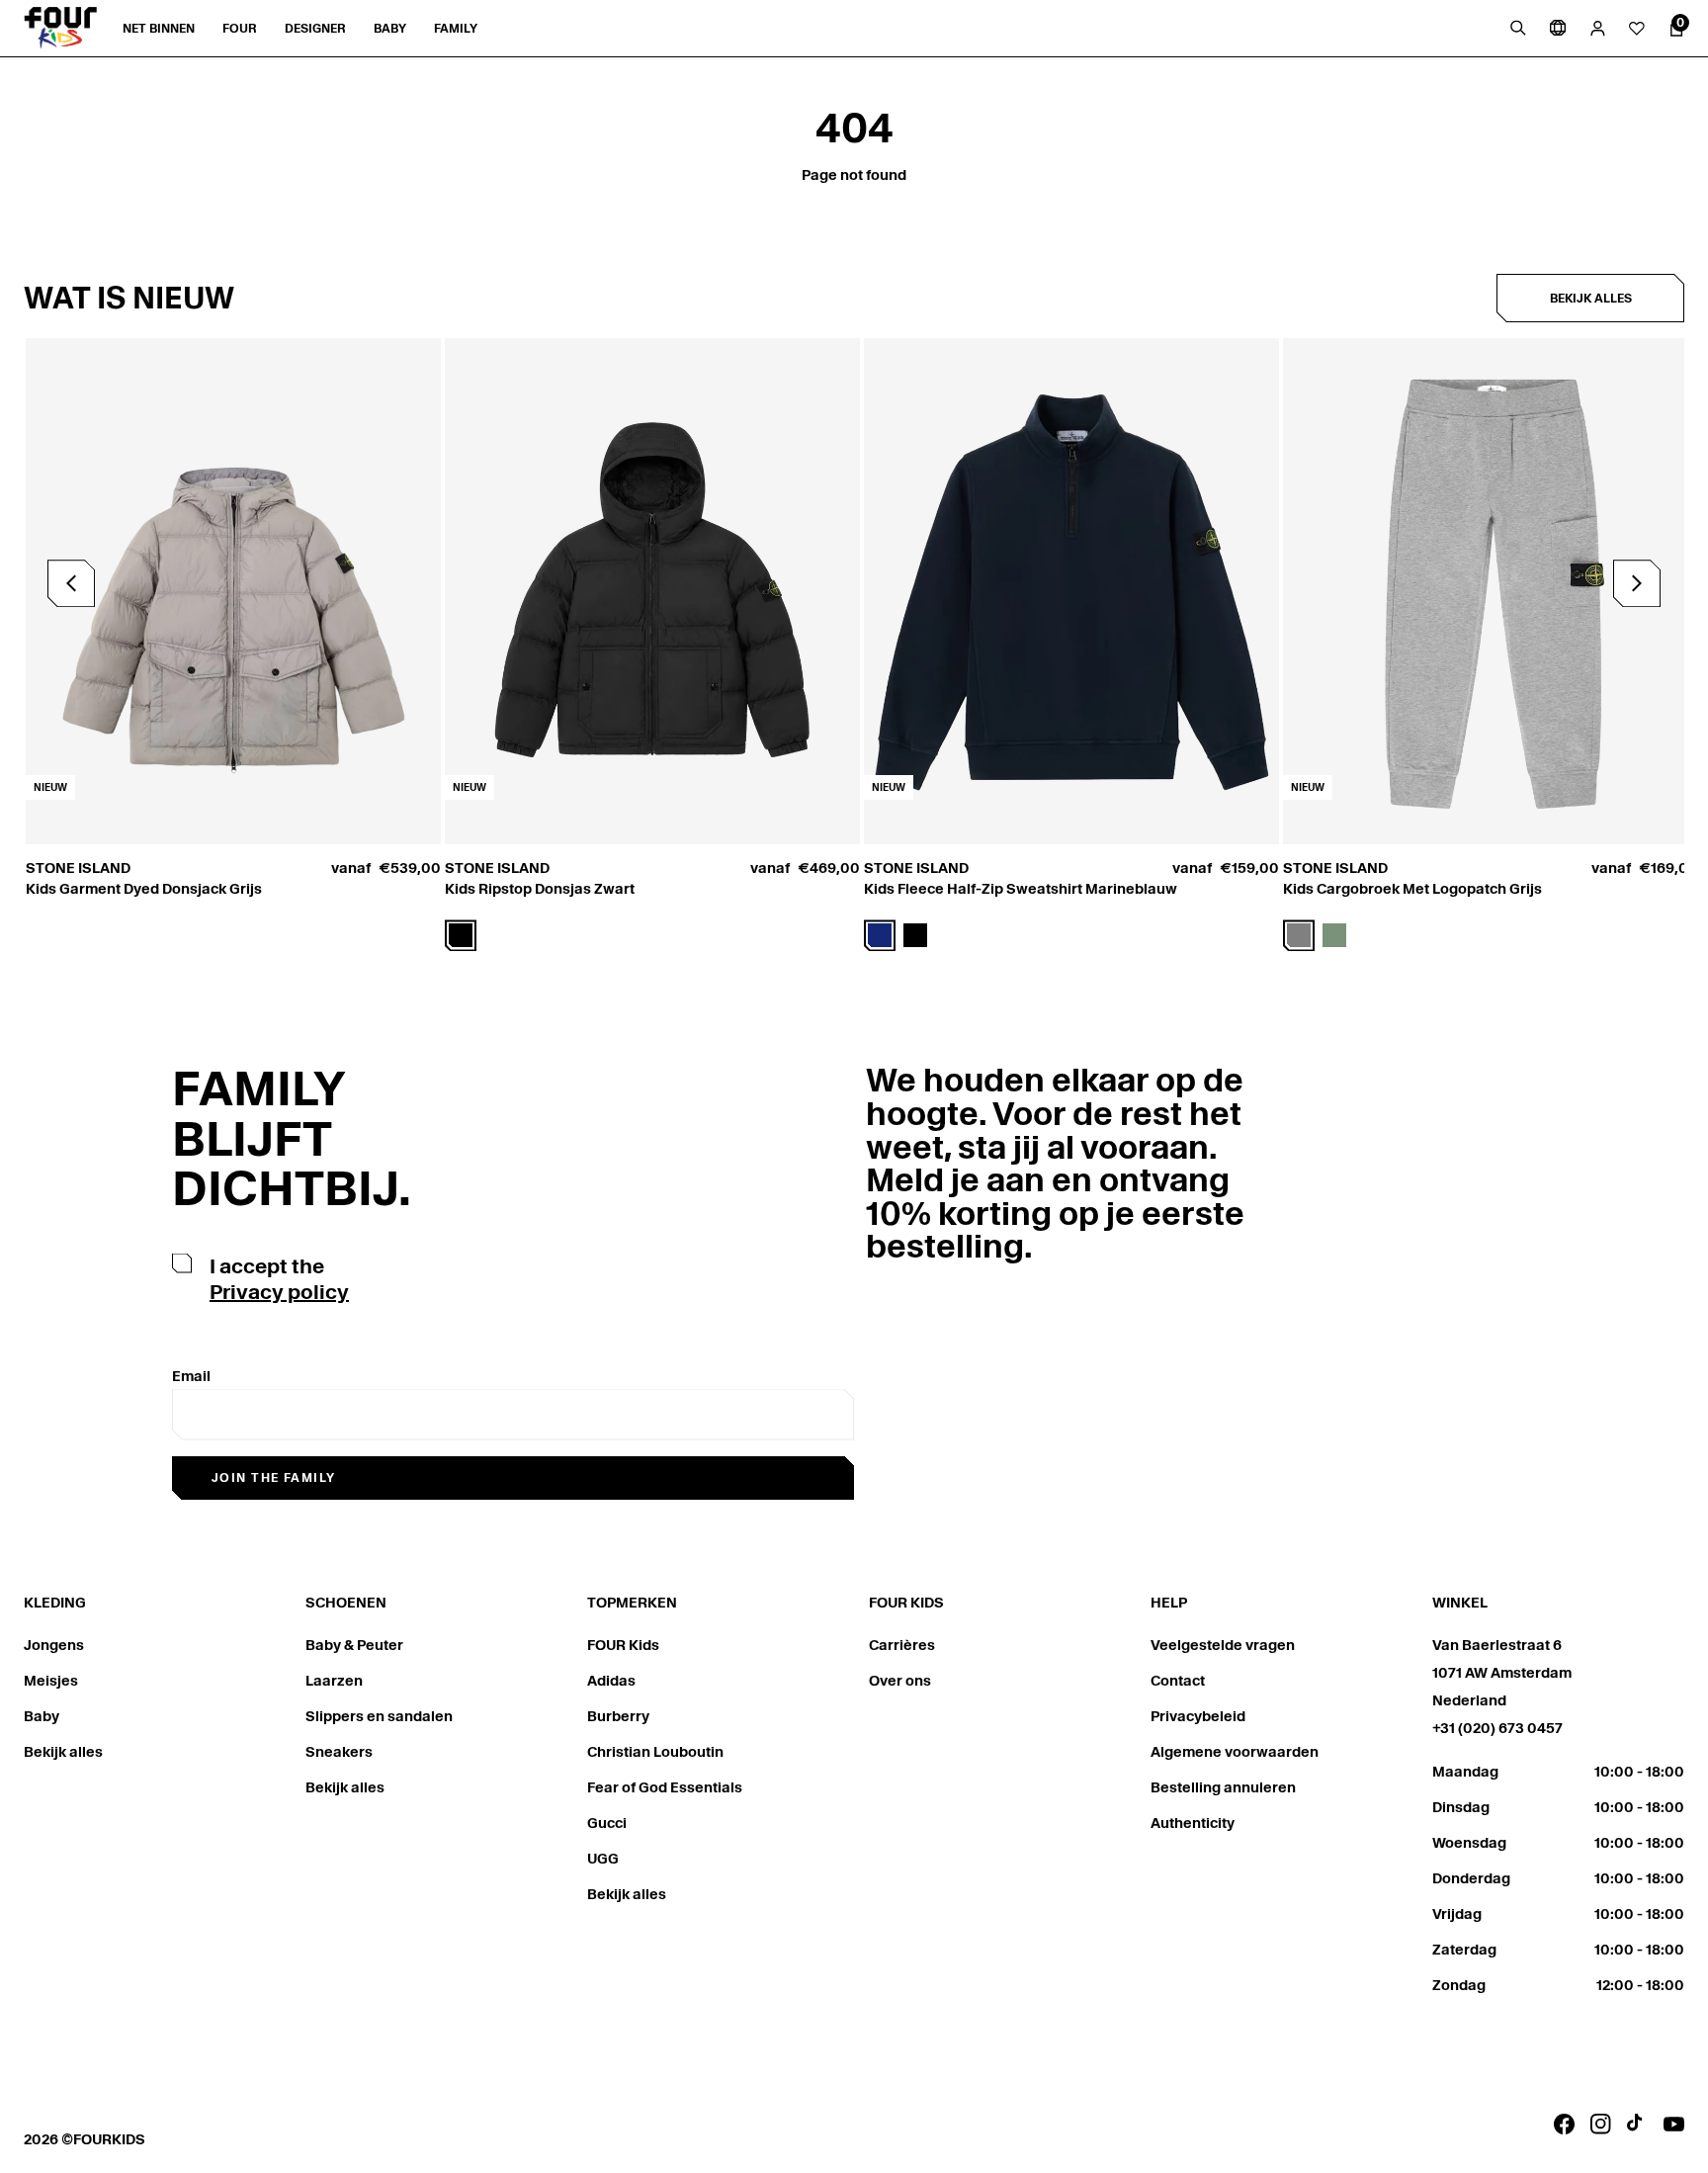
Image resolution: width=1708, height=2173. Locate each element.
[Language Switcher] (1558, 28)
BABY (390, 28)
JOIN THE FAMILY (274, 1478)
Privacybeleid (1198, 1716)
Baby (42, 1716)
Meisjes (51, 1681)
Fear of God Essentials (665, 1787)
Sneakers (339, 1752)
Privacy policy (279, 1292)
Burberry (618, 1716)
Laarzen (334, 1681)
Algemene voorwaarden (1235, 1752)
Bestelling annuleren (1223, 1787)
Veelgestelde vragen (1223, 1645)
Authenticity (1193, 1823)
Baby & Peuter (354, 1645)
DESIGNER (315, 28)
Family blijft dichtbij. (292, 1138)
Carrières (902, 1645)
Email (191, 1376)
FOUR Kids (623, 1645)
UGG (603, 1859)
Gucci (607, 1823)
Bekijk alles (1591, 298)
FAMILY (456, 28)
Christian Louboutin (655, 1752)
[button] (1637, 583)
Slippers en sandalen (379, 1716)
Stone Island (78, 868)
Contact (1178, 1681)
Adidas (611, 1681)
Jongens (54, 1645)
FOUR (240, 28)
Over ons (900, 1681)
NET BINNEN (159, 28)
